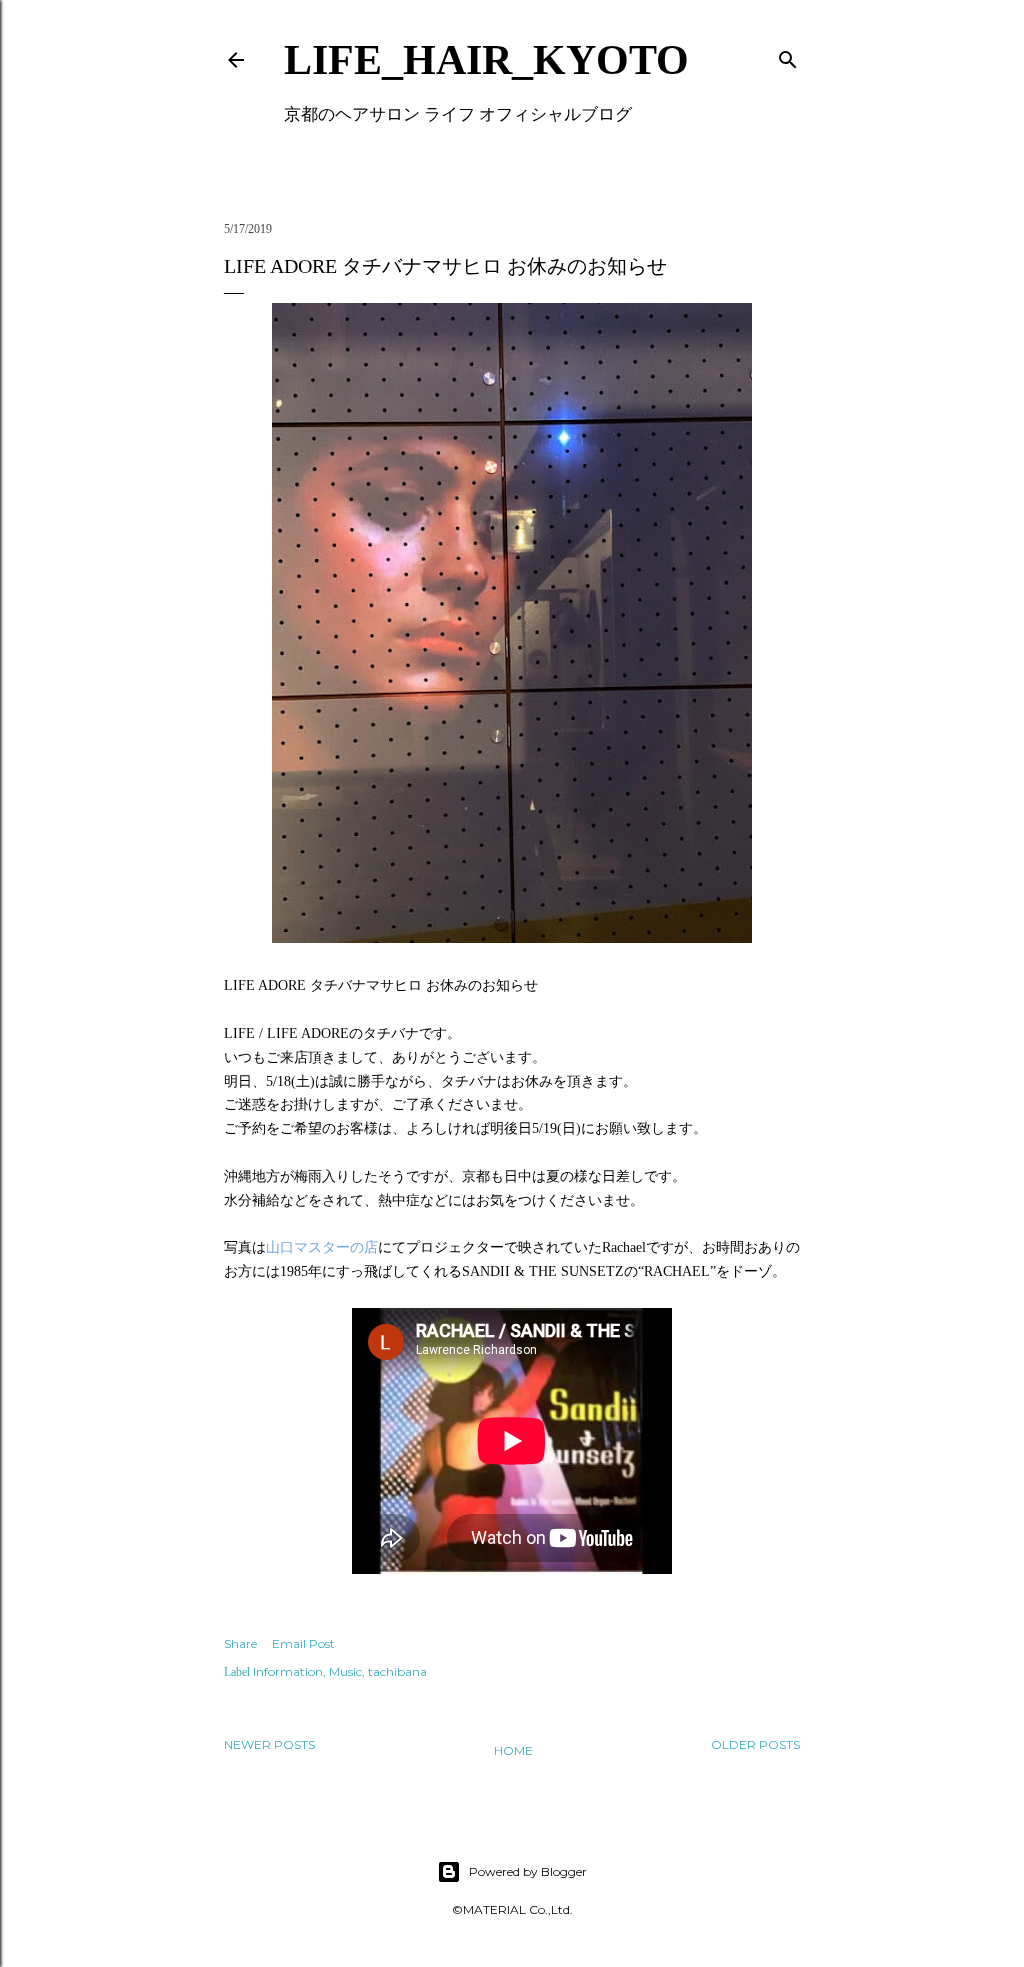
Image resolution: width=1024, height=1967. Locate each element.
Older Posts (755, 1744)
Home (513, 1750)
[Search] (788, 55)
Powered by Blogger (528, 1871)
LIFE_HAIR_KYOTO (486, 60)
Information (288, 1671)
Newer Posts (269, 1744)
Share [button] (240, 1643)
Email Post (303, 1643)
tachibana (397, 1671)
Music (345, 1671)
